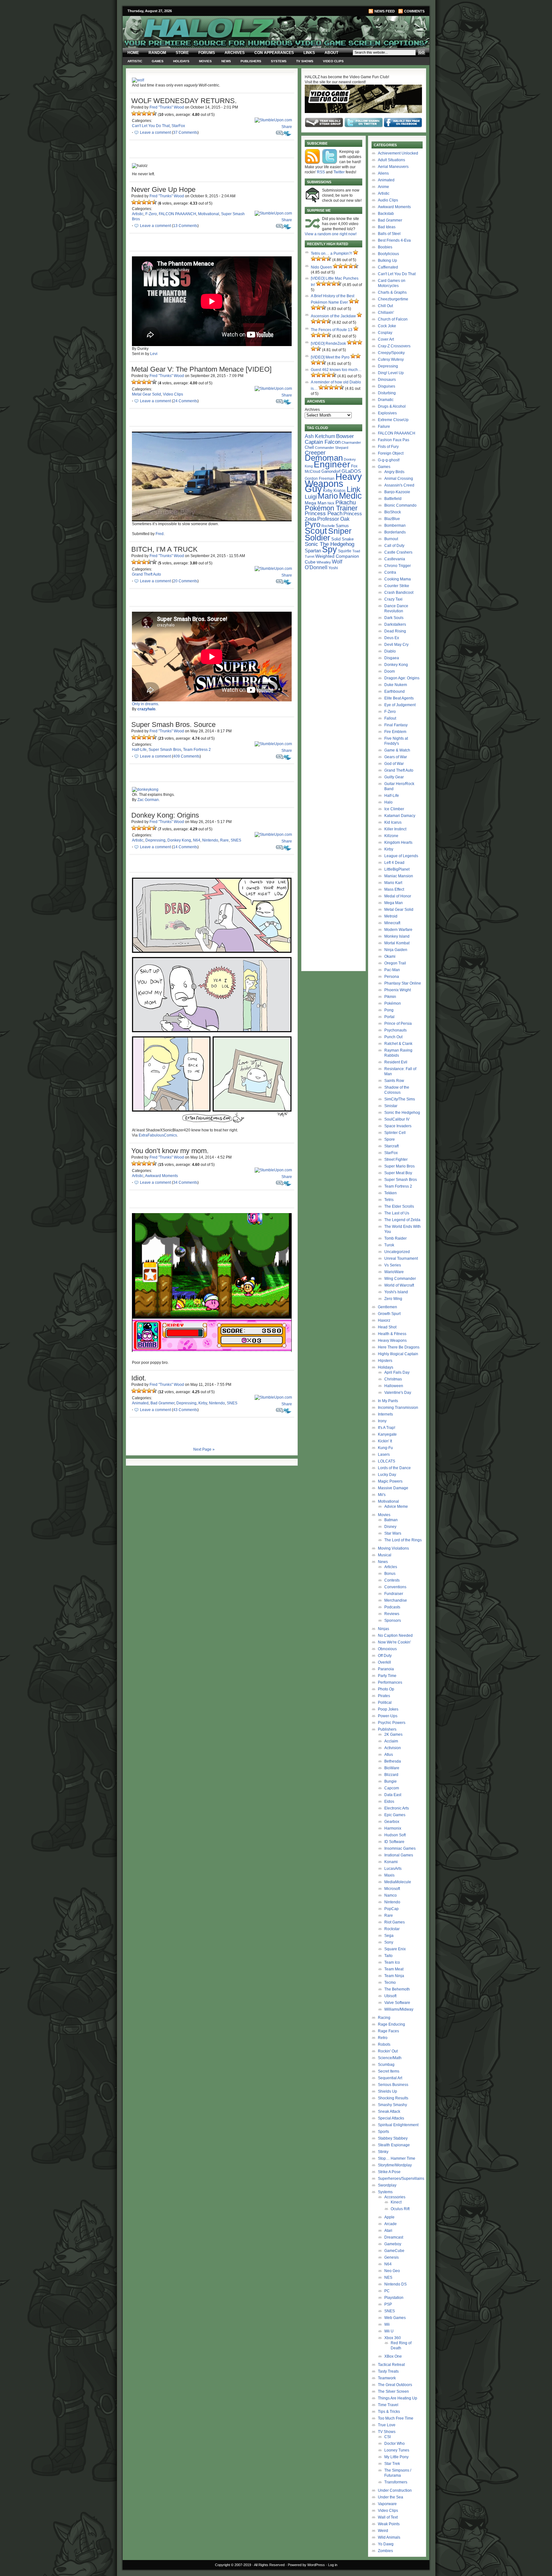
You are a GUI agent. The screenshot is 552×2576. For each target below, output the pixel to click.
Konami (391, 1862)
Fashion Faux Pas (394, 440)
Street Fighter (396, 1160)
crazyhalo (146, 709)
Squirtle (345, 551)
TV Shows (305, 61)
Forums (207, 53)
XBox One (393, 2356)
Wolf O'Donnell (323, 564)
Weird (383, 2531)
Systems (279, 61)
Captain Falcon (323, 442)
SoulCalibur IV (397, 1119)
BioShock (393, 512)
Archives (235, 53)
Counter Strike (397, 586)
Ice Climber (394, 809)
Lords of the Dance (394, 1468)
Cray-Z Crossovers (394, 346)
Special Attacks (391, 2118)
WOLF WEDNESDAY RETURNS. (184, 101)
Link (353, 489)
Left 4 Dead (394, 863)
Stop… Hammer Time (397, 2158)
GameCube (394, 2251)
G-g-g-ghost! (389, 460)
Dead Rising (395, 631)
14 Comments (185, 847)
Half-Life (139, 750)
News (226, 61)
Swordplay (387, 2185)
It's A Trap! (387, 1428)
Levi (154, 354)
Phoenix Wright (398, 990)
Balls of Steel (389, 234)
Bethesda (393, 1761)
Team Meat (394, 1969)
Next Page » (204, 1449)
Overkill (384, 1662)
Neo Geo (392, 2271)
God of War (394, 764)
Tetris (389, 1200)
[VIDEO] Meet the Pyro (330, 357)
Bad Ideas (387, 227)
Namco (391, 1895)
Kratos (340, 491)
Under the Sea (391, 2497)
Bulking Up (387, 261)
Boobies (385, 247)
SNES (236, 840)
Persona (392, 977)
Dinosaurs (387, 380)
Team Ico (392, 1962)
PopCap (391, 1909)
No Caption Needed (395, 1635)
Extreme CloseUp (393, 420)
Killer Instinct (395, 829)
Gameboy (393, 2244)
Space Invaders (398, 1126)
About (331, 53)
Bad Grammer (162, 1403)
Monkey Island (397, 936)
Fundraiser (394, 1594)
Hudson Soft (395, 1835)
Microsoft (392, 1889)
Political (385, 1703)
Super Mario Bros (399, 1166)
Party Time (387, 1676)
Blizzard (391, 1775)
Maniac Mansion (399, 876)
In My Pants (388, 1401)
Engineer (332, 464)
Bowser (345, 436)
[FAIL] (134, 113)
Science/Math (390, 2058)
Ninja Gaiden (396, 950)
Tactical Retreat (391, 2365)
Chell (309, 447)
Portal (389, 1017)
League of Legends (401, 856)
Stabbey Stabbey (393, 2138)
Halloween (394, 1386)
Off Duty (385, 1656)
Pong (389, 1010)
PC (387, 2291)
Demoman (324, 458)
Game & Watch (397, 750)
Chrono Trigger (398, 566)
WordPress (316, 2565)
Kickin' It (385, 1441)
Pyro (313, 524)
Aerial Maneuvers (393, 167)
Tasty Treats (388, 2371)
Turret (310, 556)
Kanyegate (387, 1434)
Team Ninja (394, 1976)
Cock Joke (387, 326)
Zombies (385, 2551)
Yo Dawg (386, 2544)
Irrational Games (399, 1855)
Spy (330, 549)
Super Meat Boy (398, 1173)
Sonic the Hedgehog (402, 1113)
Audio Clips (388, 200)
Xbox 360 (393, 2338)
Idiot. (139, 1378)
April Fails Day (397, 1372)
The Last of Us (397, 1213)
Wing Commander (400, 1279)
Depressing (155, 840)
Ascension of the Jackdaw (333, 316)
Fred (160, 534)
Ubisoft (390, 1996)
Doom (390, 671)
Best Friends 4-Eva (394, 240)
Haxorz (384, 1320)
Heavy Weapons (392, 1341)
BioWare (392, 1768)
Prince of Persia (398, 1024)
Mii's (382, 1495)
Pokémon (393, 1003)
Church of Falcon (393, 319)
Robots (384, 2044)
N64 (197, 840)
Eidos (389, 1802)
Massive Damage (393, 1488)
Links (309, 53)
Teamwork (387, 2378)
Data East (393, 1795)
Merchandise (396, 1600)
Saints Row (394, 1081)
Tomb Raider (395, 1238)
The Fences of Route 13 (332, 330)
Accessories (395, 2197)
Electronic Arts (397, 1808)
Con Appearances (274, 53)
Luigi (311, 497)
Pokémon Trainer (331, 508)
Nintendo (210, 840)
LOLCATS (387, 1461)
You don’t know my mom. (170, 1151)
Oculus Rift (400, 2209)
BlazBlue (392, 519)
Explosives (387, 413)
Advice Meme (396, 1507)
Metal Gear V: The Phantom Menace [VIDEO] (201, 369)
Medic (350, 496)
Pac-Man (392, 970)
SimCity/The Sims (400, 1099)
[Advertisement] (333, 672)
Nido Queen (321, 267)
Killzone (391, 836)
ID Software (394, 1842)
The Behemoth (397, 1989)
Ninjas (383, 1629)
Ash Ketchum (320, 436)
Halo (388, 802)
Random (157, 53)
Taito (388, 1956)
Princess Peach (324, 513)
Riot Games (395, 1922)
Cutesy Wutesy (391, 359)
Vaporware (387, 2504)
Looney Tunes (397, 2450)
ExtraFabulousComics (158, 1135)
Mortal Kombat (397, 943)
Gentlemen (387, 1307)
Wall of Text (388, 2517)
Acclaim (391, 1741)
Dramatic (386, 400)
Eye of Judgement (400, 705)
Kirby (203, 1403)
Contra (390, 572)
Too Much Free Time (396, 2418)
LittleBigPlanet (397, 869)
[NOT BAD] (144, 113)
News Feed (385, 11)
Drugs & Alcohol (392, 406)
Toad (356, 551)
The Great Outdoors (395, 2385)
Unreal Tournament (401, 1258)
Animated (140, 1403)
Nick (331, 503)
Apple (389, 2217)
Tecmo (390, 1983)
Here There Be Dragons (399, 1347)
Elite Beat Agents (399, 698)
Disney (390, 1527)
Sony (389, 1942)
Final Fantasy (396, 725)
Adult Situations (391, 160)
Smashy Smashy (392, 2105)
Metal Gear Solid (146, 394)
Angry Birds (394, 472)
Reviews (392, 1614)
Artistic (135, 61)
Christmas (393, 1379)
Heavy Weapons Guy (333, 483)
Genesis (391, 2257)
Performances (390, 1682)
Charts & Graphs (392, 292)
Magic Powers (390, 1481)
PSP (388, 2304)
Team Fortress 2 (197, 750)
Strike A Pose (389, 2172)
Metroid (391, 916)
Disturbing (387, 393)
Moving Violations (393, 1548)
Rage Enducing (391, 2024)
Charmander (351, 442)
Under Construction (395, 2490)
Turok (389, 1245)
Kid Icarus (393, 822)
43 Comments (185, 1410)
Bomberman (395, 525)
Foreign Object (391, 453)
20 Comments (185, 581)
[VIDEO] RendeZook (328, 344)
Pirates (384, 1696)
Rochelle (328, 526)
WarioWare (394, 1272)
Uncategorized (397, 1252)
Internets (385, 1414)
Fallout (390, 718)
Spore (390, 1139)
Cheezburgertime (393, 299)
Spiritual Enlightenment (398, 2125)
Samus (342, 526)
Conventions (395, 1587)
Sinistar (391, 1106)
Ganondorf (331, 471)
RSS (321, 172)
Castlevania (395, 559)
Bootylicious (388, 254)
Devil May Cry (396, 645)
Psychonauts (395, 1030)
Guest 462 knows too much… (336, 370)
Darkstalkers (395, 624)
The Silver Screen (393, 2391)
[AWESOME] (154, 113)
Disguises (387, 386)
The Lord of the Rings (403, 1540)
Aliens (383, 173)
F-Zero (151, 214)
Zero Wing (393, 1299)
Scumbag (386, 2065)
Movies (205, 61)
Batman (391, 1520)
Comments (414, 11)
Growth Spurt (389, 1314)
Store (182, 53)
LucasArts (393, 1869)
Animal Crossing (399, 479)
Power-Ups (388, 1716)
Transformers (396, 2482)
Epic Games (395, 1815)
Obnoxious (387, 1649)
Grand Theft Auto (146, 574)
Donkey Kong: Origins (165, 815)
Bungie (391, 1781)
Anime (383, 187)
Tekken (391, 1193)
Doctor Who (395, 2444)
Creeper (315, 453)
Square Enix (395, 1949)
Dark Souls (394, 618)
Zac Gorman (148, 800)
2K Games (393, 1734)
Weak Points (389, 2524)
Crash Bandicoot (399, 593)
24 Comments (185, 401)
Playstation (394, 2298)
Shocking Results (393, 2098)
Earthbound (395, 691)
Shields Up (387, 2091)
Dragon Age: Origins (402, 678)
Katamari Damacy (400, 816)
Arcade (391, 2224)
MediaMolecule (398, 1882)
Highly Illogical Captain (398, 1354)
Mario (328, 496)
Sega (389, 1936)
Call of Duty (394, 546)
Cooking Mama (398, 579)
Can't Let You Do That (151, 126)
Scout (316, 531)
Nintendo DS (395, 2284)
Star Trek (392, 2464)
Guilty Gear (394, 777)
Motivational (209, 214)
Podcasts (392, 1607)
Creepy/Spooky (391, 353)
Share (287, 127)
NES (388, 2278)
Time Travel (388, 2405)
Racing (384, 2018)
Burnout (391, 539)
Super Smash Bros (165, 750)
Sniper (340, 531)
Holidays (181, 61)
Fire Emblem (395, 732)
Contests (392, 1580)
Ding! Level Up (391, 373)
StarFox (178, 126)
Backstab (386, 214)
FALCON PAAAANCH (177, 214)
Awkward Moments (161, 1176)
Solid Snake (342, 539)
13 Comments (185, 226)
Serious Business (393, 2085)
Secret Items (389, 2071)
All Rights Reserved (269, 2565)
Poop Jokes (388, 1709)
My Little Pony (396, 2457)
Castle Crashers (398, 552)
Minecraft (392, 923)
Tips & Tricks (389, 2412)
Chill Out (385, 306)
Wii (387, 2324)
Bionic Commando (400, 505)
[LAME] (139, 113)
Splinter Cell (395, 1133)
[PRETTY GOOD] (149, 113)
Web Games (395, 2318)
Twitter (339, 172)
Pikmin (390, 997)
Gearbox (392, 1822)
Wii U (389, 2331)
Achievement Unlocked (398, 153)
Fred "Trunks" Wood (167, 107)
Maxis (389, 1875)
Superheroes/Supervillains (401, 2179)
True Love (387, 2425)
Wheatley (324, 562)
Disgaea (392, 658)
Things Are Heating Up (398, 2398)
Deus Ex (392, 638)
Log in (333, 2565)
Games (158, 61)
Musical (385, 1555)
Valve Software (397, 2003)
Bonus (390, 1574)
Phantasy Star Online (403, 983)
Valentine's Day (398, 1393)
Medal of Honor (398, 896)
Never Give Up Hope (163, 189)
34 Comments (185, 1182)
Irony (382, 1421)
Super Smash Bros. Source (173, 725)
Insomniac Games (400, 1848)
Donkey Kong (179, 840)
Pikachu (346, 502)
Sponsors (393, 1620)
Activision (393, 1748)
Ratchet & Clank (398, 1044)
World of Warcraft (399, 1285)
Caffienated (388, 267)
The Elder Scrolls (399, 1206)
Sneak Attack (389, 2111)
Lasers (384, 1454)
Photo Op (386, 1689)
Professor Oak (333, 519)
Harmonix (393, 1828)
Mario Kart (393, 883)
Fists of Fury (388, 447)
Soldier (318, 538)
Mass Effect (394, 889)
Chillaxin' (386, 313)
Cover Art (386, 339)
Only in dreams (145, 704)
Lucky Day (387, 1475)
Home (133, 53)
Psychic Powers (392, 1723)
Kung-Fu (385, 1448)
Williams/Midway (399, 2009)
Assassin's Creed (399, 485)
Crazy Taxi (393, 599)
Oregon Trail (395, 963)
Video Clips (333, 61)
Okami (390, 956)
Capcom (392, 1788)
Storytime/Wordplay (395, 2165)
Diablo (390, 651)
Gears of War (396, 757)
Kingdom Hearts (398, 842)
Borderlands (395, 532)
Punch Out (393, 1037)
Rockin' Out (388, 2051)
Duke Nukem (396, 685)
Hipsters (385, 1361)
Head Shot (387, 1327)
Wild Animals (389, 2537)
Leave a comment (155, 132)
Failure (384, 427)
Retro (383, 2038)
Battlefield (393, 499)
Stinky (383, 2152)
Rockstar (392, 1929)
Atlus (389, 1755)
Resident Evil (396, 1062)
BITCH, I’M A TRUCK (165, 549)
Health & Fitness (392, 1334)
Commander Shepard (332, 448)
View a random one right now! (331, 234)
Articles (391, 1567)
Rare (224, 840)
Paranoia (386, 1669)
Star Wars (393, 1533)
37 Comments (185, 132)
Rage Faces (388, 2031)
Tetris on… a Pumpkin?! (331, 253)
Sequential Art (390, 2078)
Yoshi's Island (396, 1292)
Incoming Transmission (398, 1408)
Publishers (251, 61)
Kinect (396, 2202)
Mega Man (316, 503)
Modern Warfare (398, 930)
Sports (383, 2132)
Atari (388, 2231)
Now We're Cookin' (394, 1642)
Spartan (313, 551)
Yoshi (333, 568)
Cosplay (385, 333)
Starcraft (391, 1146)
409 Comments (186, 756)
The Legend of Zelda (402, 1220)
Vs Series (393, 1265)
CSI (387, 2437)
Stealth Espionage (394, 2145)
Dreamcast (394, 2237)
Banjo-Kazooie (397, 492)
